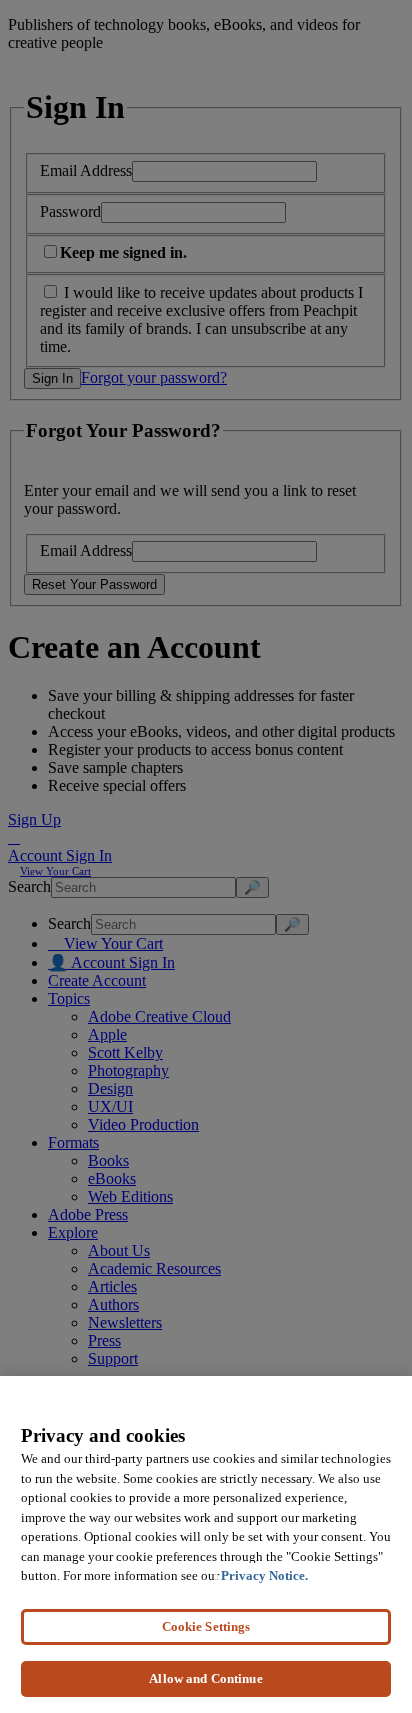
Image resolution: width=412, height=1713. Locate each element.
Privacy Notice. (264, 1575)
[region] (206, 1544)
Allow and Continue (205, 1678)
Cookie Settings (206, 1626)
